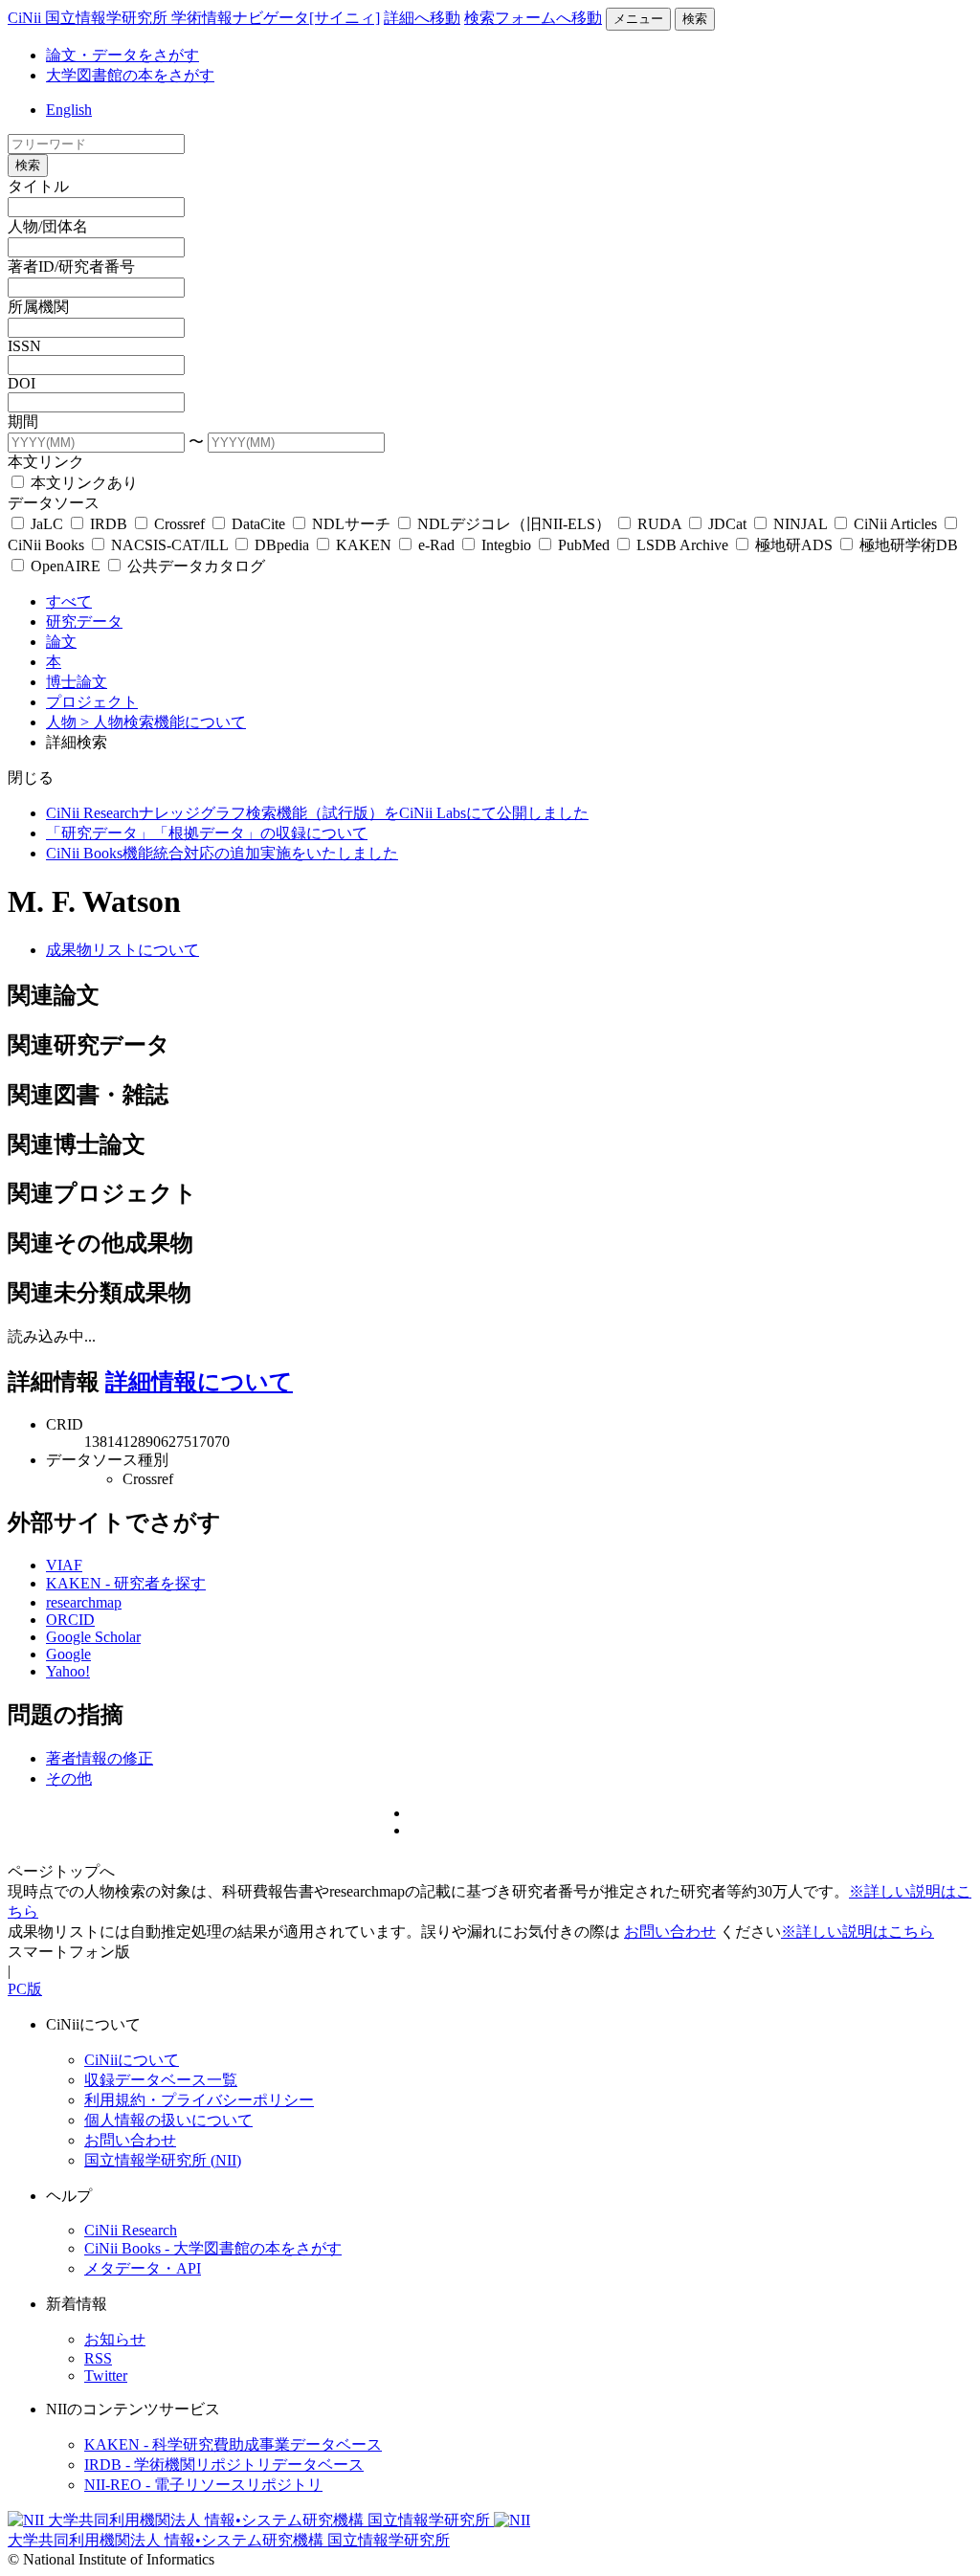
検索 (695, 19)
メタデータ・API (143, 2268)
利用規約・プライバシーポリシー (199, 2100)
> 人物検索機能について (163, 722)
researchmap (84, 1602)
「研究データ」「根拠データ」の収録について (207, 833)
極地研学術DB (907, 545)
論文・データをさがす (122, 55)
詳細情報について (199, 1382)
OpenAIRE (66, 566)
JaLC (47, 524)
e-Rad (436, 545)
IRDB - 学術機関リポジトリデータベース (224, 2465)
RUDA (659, 524)
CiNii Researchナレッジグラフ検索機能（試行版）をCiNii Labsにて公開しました (317, 813)
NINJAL (800, 524)
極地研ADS (794, 545)
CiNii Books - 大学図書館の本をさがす (213, 2248)
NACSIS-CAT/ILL (169, 545)
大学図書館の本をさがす (130, 75)
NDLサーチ (351, 524)
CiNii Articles (895, 524)
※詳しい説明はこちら (857, 1932)
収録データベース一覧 (161, 2080)
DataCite (258, 524)
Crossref (179, 524)
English (69, 110)
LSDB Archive (682, 545)
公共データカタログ (194, 566)
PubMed (584, 545)
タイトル (38, 186)
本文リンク (46, 462)
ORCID (70, 1620)
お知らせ (115, 2339)
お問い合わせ (670, 1932)
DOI (22, 383)
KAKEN (364, 545)
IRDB (109, 524)
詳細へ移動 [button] (422, 18)
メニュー (638, 19)
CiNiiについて (132, 2060)
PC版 (25, 1989)
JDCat (727, 524)
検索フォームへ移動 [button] (533, 18)
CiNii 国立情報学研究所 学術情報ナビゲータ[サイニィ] (194, 18)
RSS (98, 2358)
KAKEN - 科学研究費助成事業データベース (233, 2444)
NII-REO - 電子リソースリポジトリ (203, 2485)
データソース (54, 503)
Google (68, 1654)
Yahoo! (68, 1671)
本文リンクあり (82, 483)
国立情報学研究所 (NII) (163, 2160)
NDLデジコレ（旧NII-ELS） (514, 524)
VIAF (64, 1565)
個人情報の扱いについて (168, 2120)
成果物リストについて (122, 950)
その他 (69, 1778)
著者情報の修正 (100, 1758)
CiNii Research (131, 2230)
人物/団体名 (48, 226)
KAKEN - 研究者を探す (126, 1583)
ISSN (24, 346)
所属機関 (38, 307)
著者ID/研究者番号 (71, 266)
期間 (23, 422)
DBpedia (282, 545)
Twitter (106, 2376)
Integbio (506, 545)
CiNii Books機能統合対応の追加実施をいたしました (222, 853)
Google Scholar (93, 1637)
